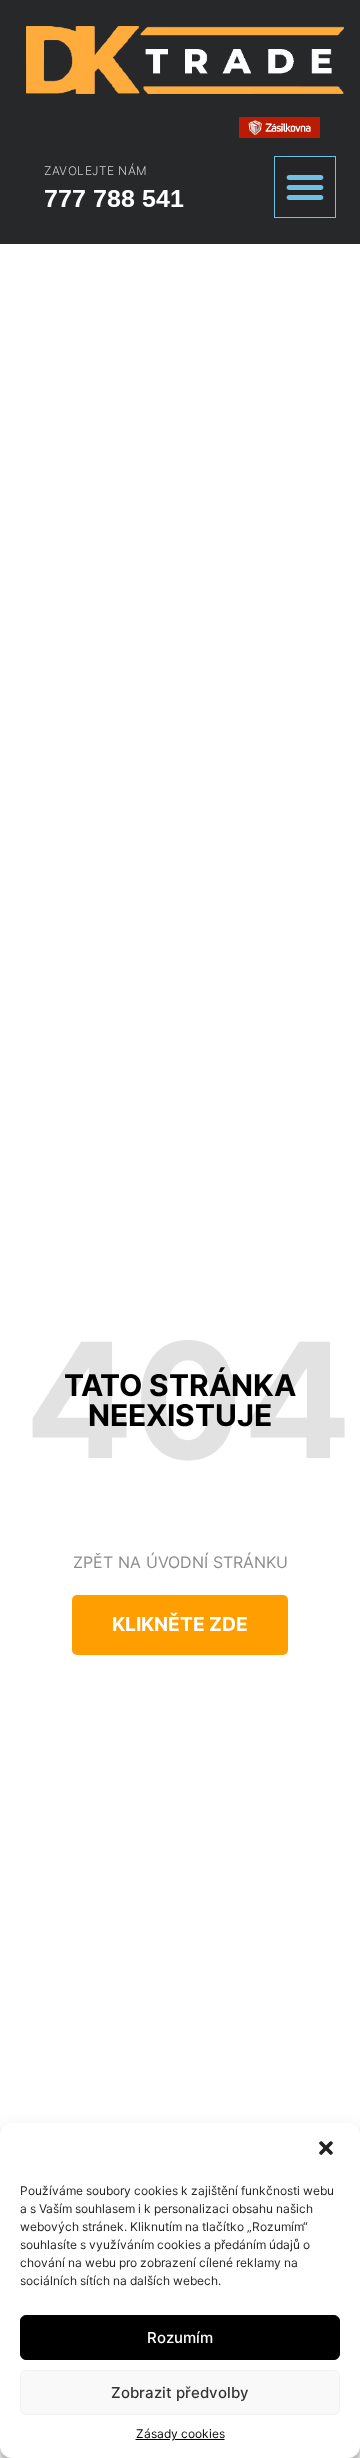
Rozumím (180, 2337)
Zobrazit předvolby (180, 2392)
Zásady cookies (180, 2433)
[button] (328, 2150)
